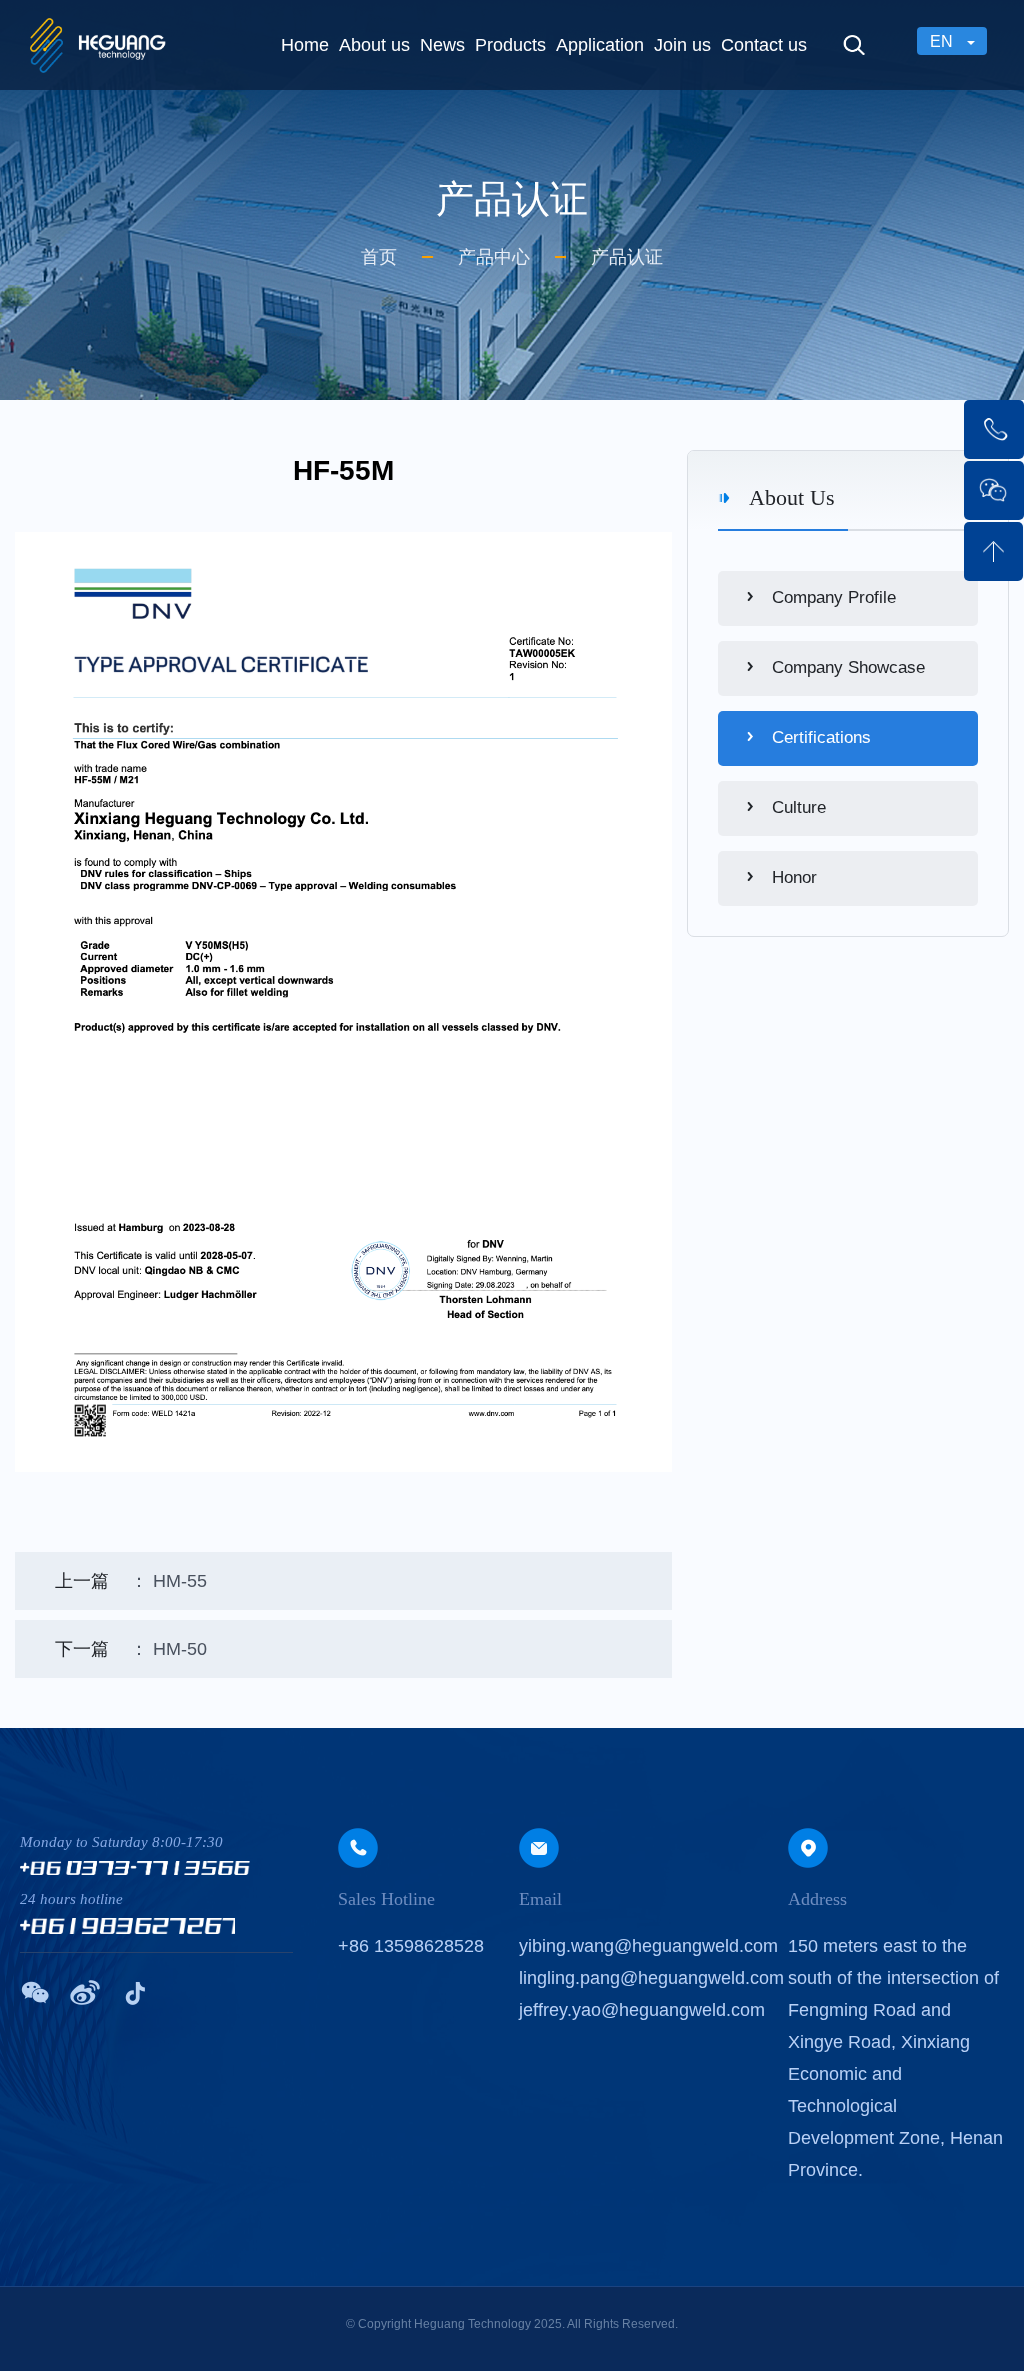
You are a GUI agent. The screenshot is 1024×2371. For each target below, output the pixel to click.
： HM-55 (131, 1581)
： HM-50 (131, 1649)
